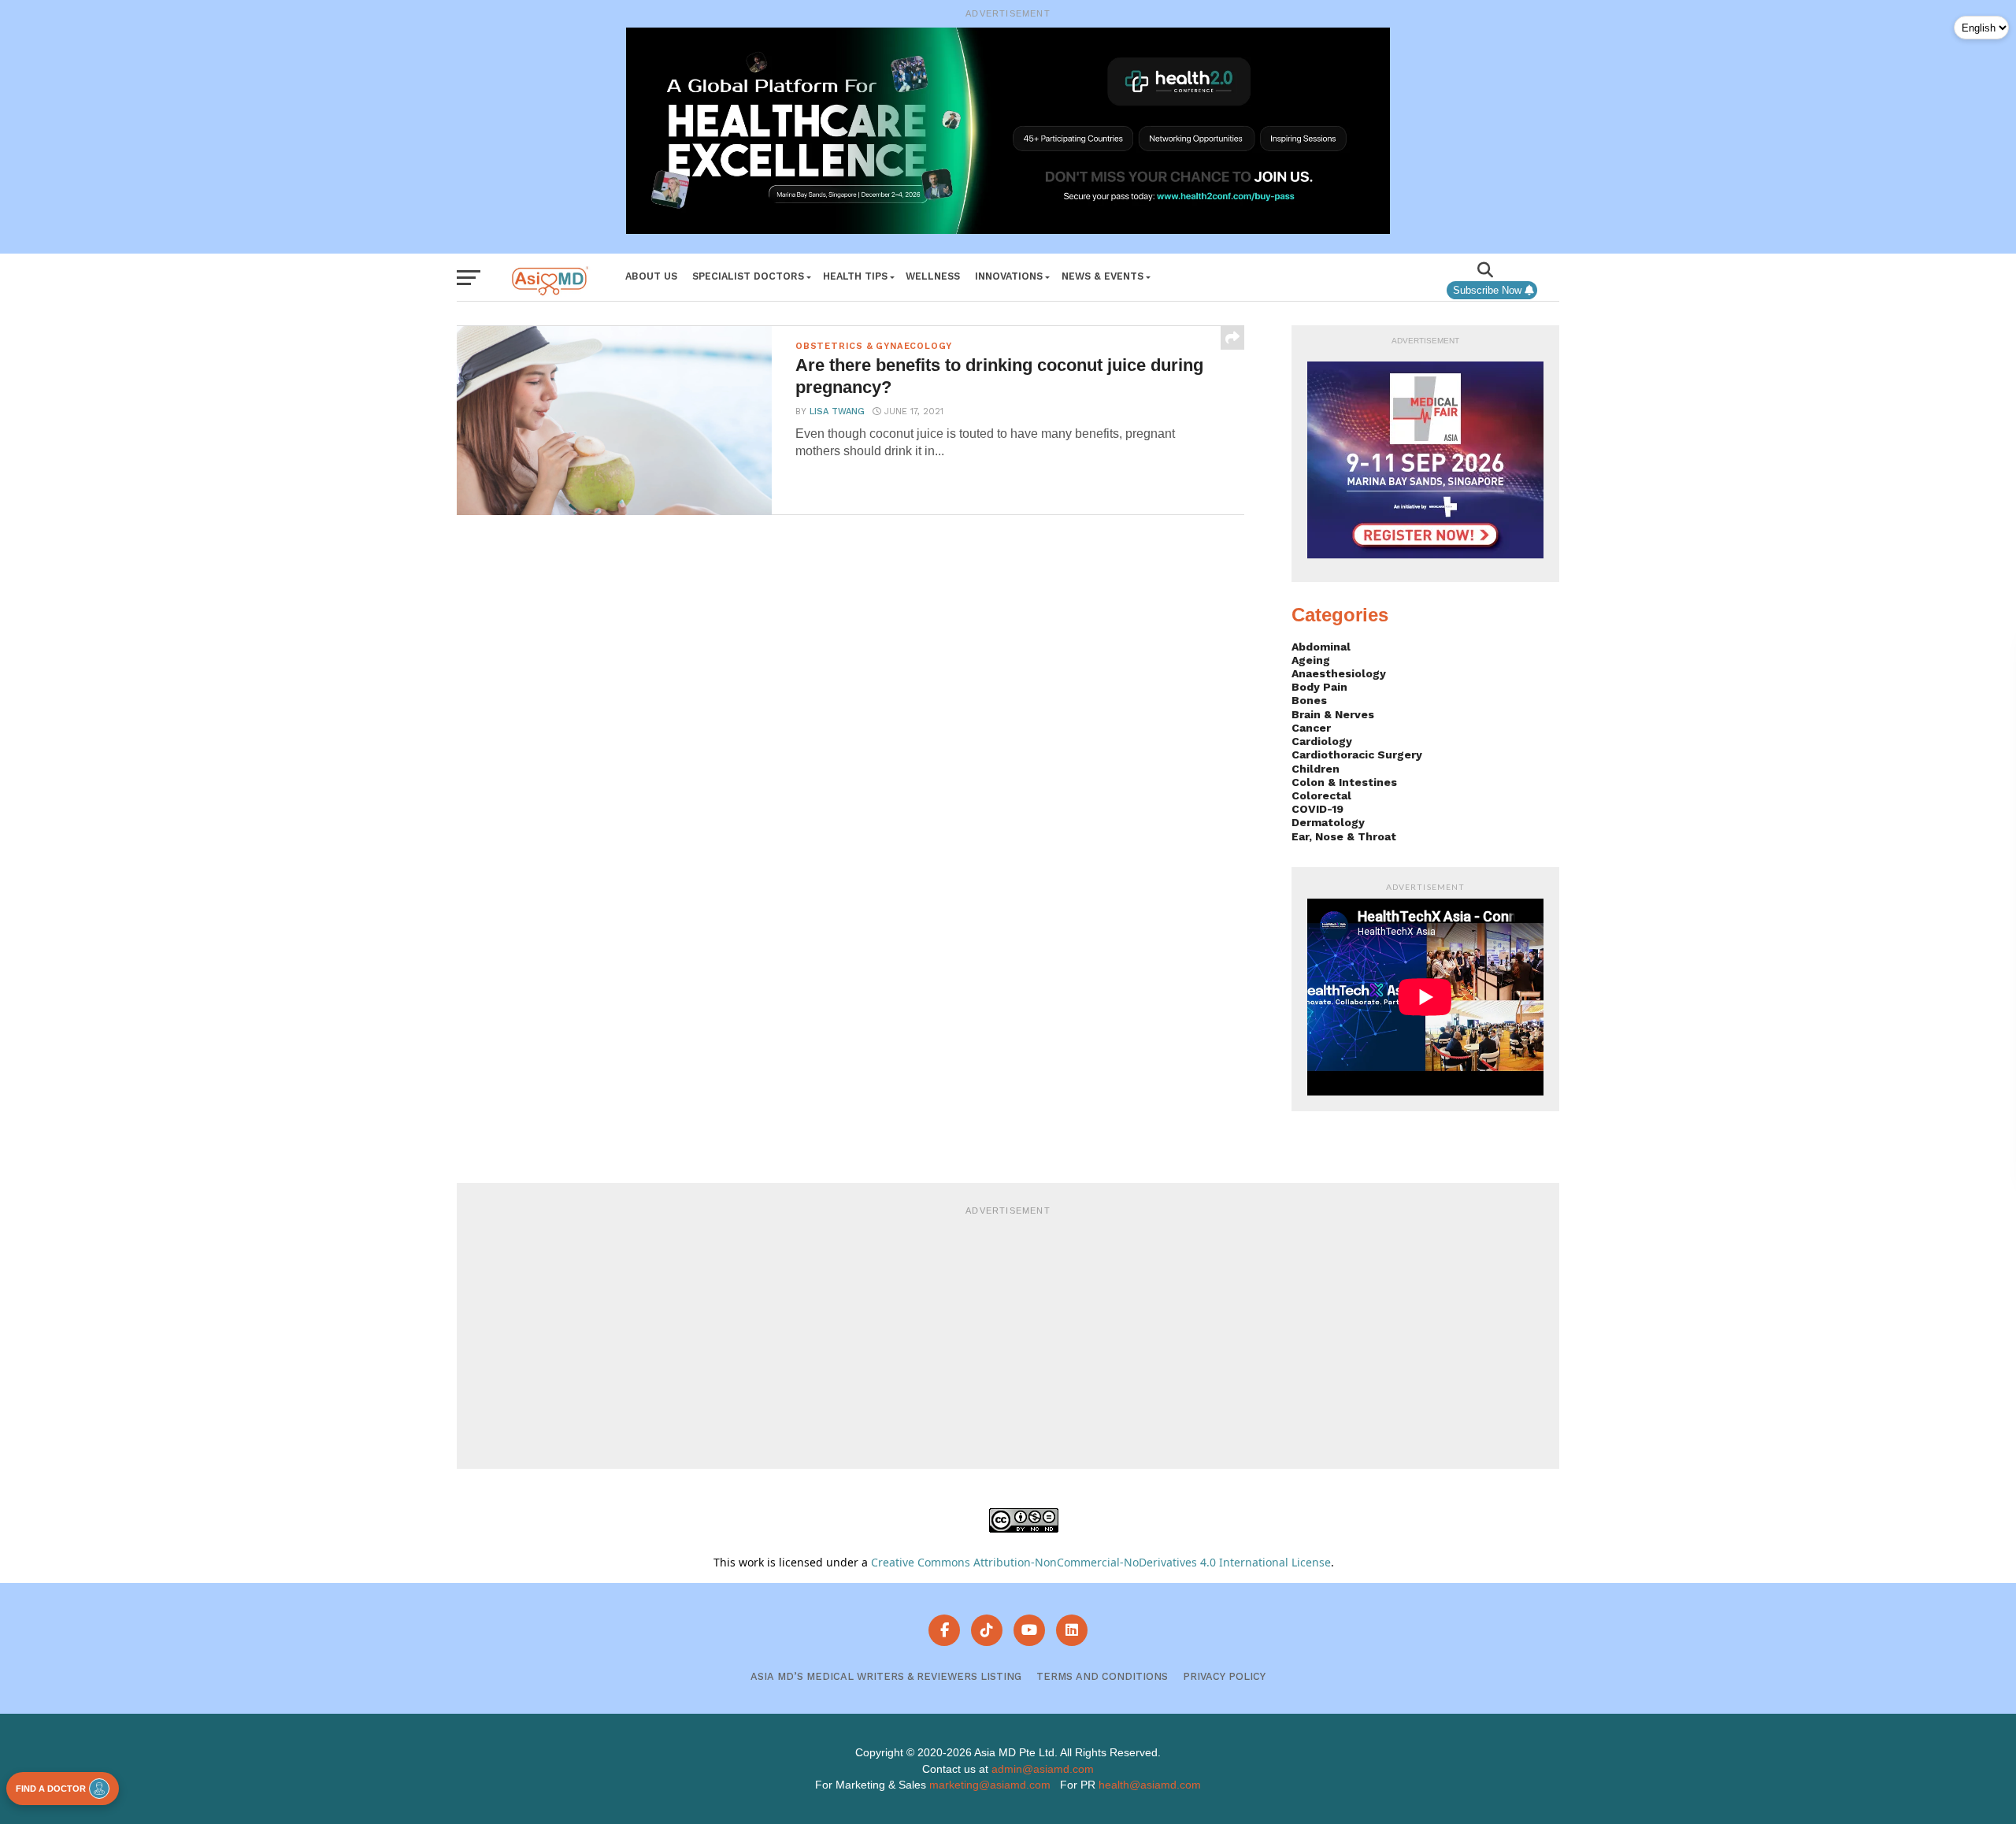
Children (1316, 769)
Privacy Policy (1224, 1676)
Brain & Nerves (1333, 714)
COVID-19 (1317, 809)
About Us (651, 276)
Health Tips (855, 276)
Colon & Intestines (1344, 782)
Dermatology (1328, 822)
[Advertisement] (1008, 1335)
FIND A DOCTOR (51, 1789)
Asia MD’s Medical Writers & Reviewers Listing (886, 1676)
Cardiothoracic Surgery (1357, 754)
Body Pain (1319, 687)
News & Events (1102, 276)
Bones (1309, 700)
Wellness (933, 276)
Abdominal (1321, 647)
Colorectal (1321, 795)
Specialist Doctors (748, 276)
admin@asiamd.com (1043, 1769)
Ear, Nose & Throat (1344, 836)
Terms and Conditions (1102, 1676)
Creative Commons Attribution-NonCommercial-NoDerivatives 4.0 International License (1101, 1562)
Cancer (1311, 728)
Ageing (1311, 660)
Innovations (1009, 276)
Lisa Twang (837, 412)
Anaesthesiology (1339, 673)
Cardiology (1322, 741)
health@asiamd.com (1150, 1785)
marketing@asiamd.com (990, 1785)
